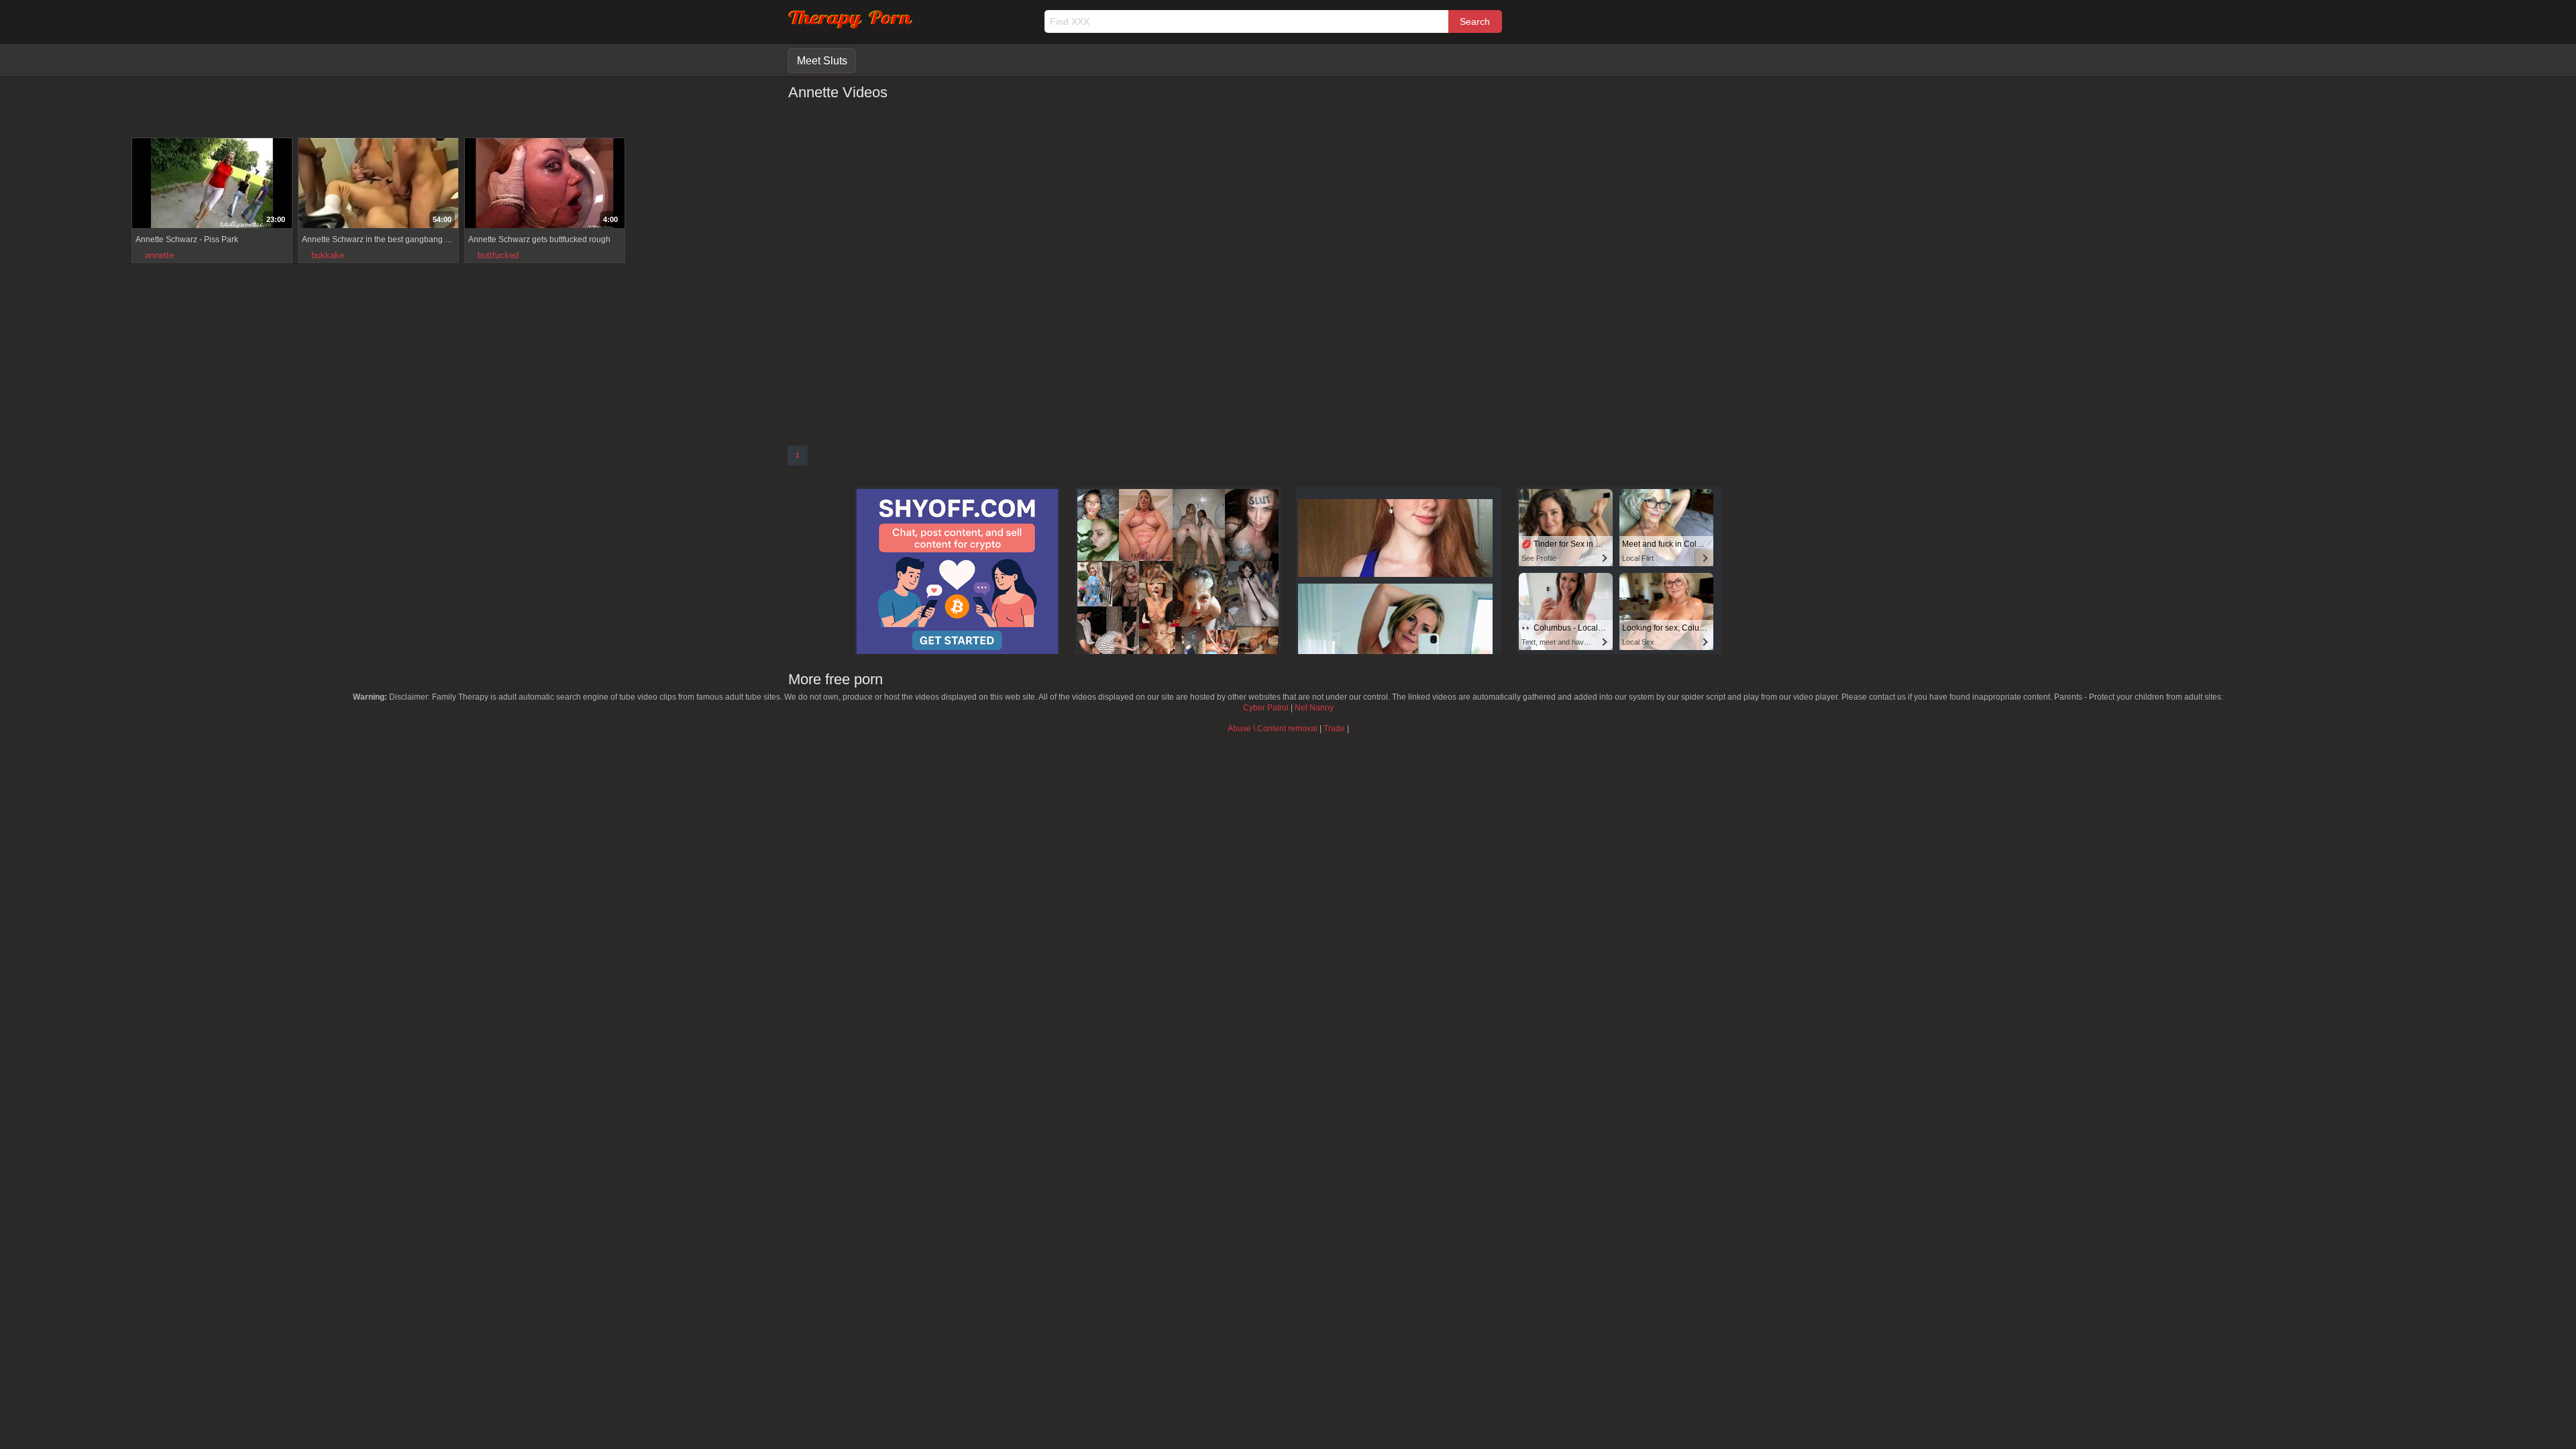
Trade (1334, 729)
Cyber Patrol (1266, 708)
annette (159, 255)
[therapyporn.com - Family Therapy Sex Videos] (850, 26)
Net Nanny (1314, 708)
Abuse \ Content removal (1273, 729)
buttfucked (498, 255)
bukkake (328, 255)
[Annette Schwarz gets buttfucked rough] (545, 185)
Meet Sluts (822, 61)
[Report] (142, 217)
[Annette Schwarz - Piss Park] (212, 185)
